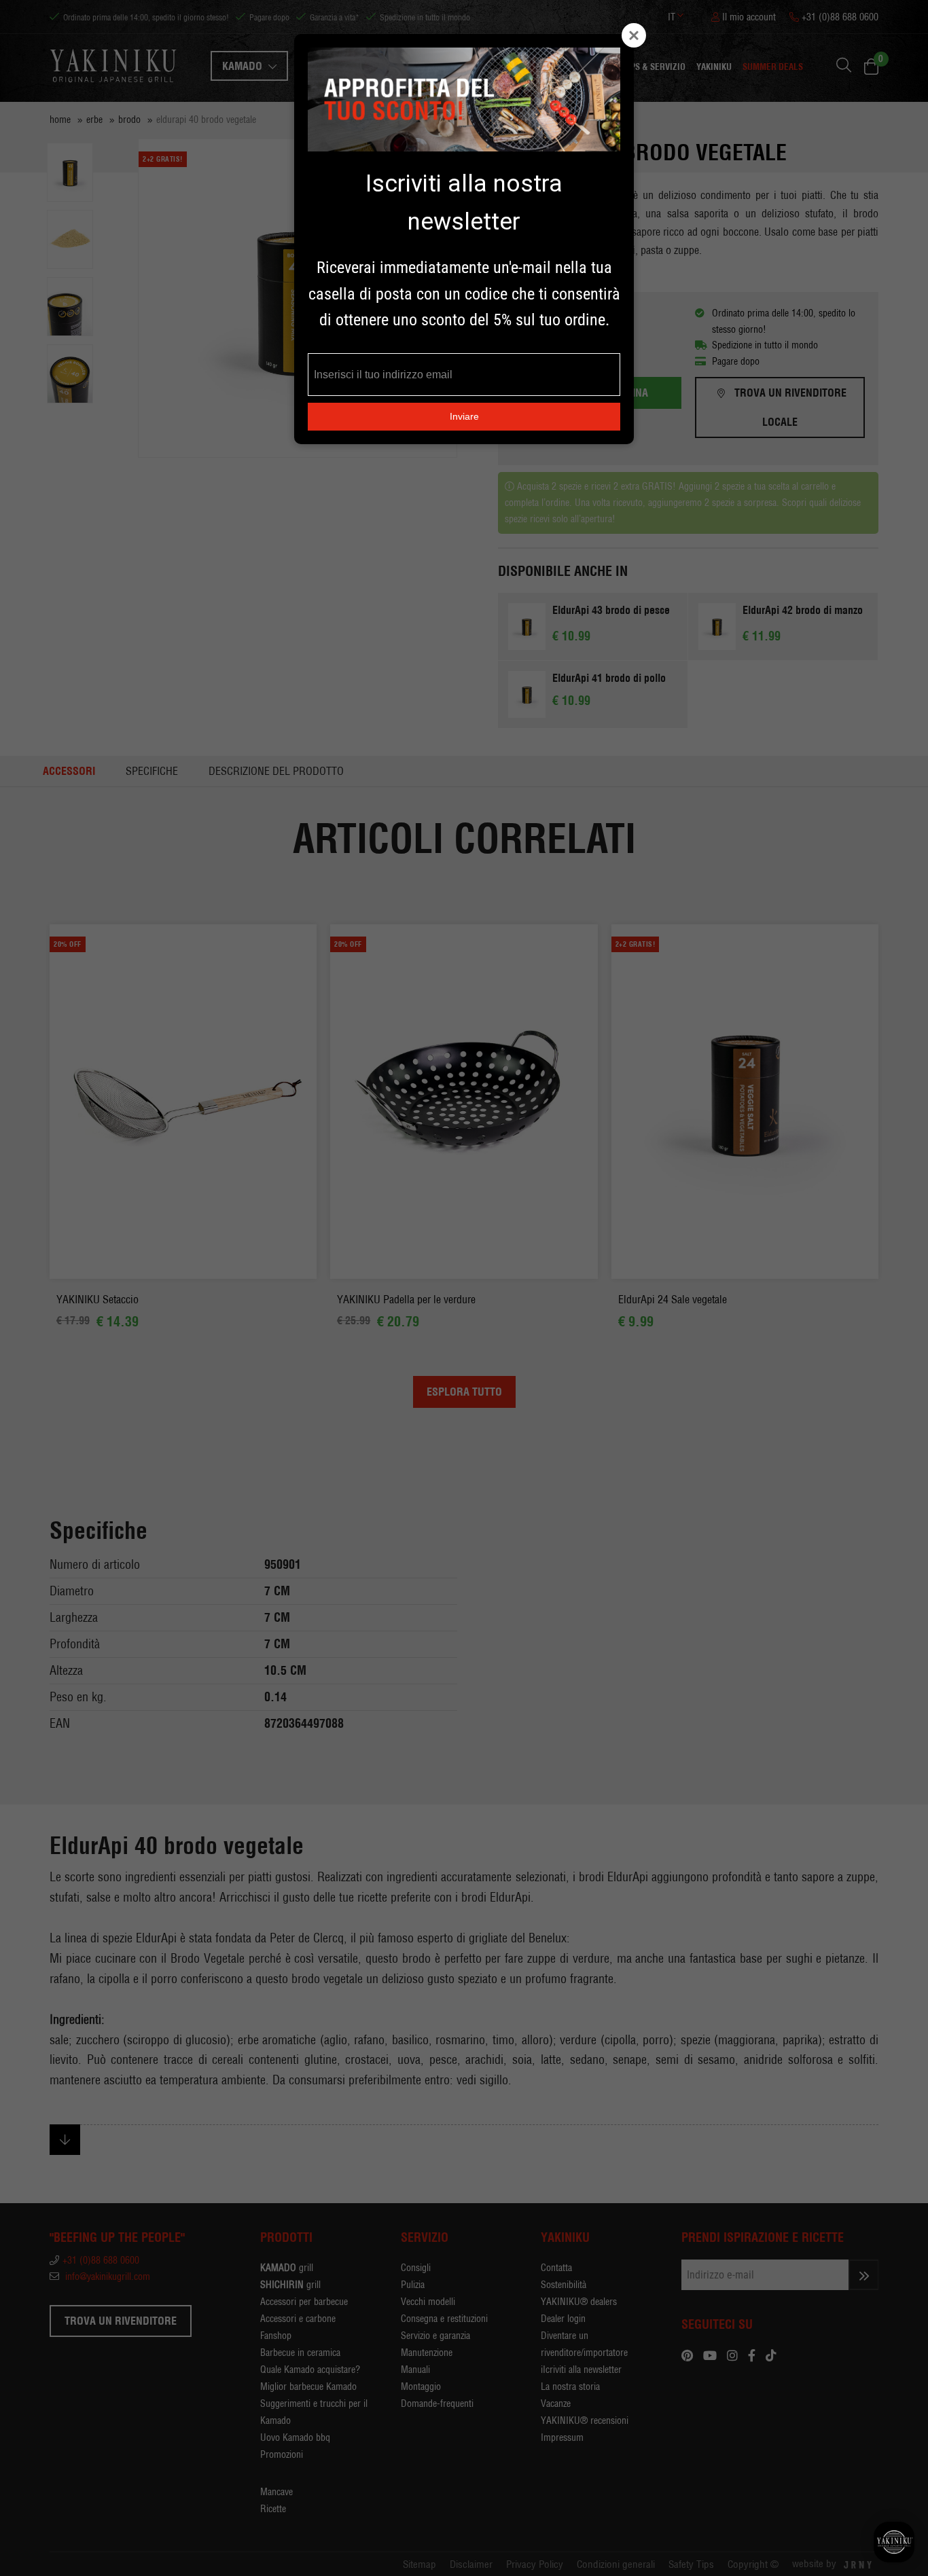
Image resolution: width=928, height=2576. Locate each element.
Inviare (464, 416)
